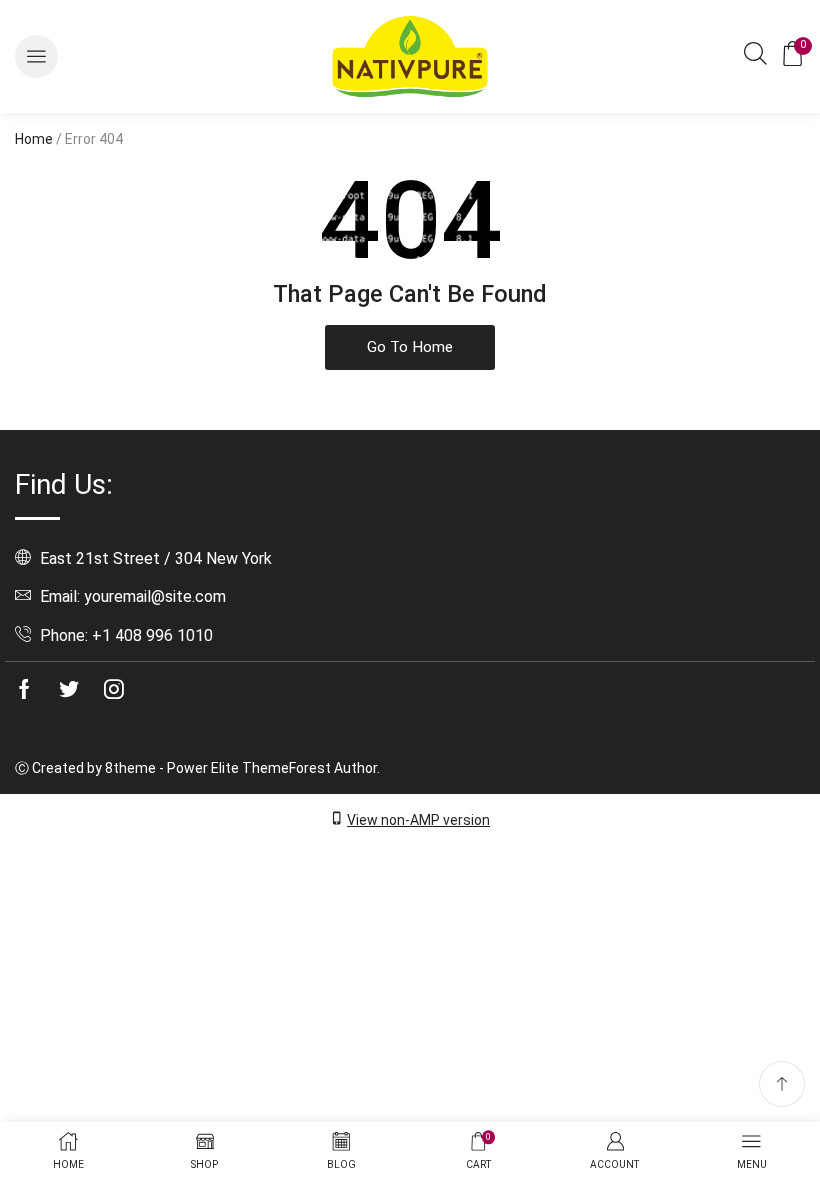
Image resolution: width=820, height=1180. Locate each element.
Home (34, 139)
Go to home (410, 347)
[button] (36, 56)
